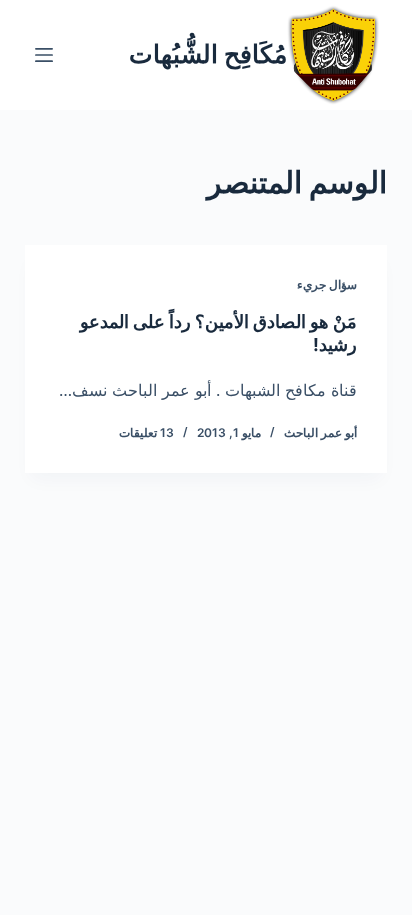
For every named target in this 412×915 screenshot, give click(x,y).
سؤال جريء (327, 284)
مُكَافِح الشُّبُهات (208, 54)
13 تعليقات (146, 432)
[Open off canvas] (44, 55)
